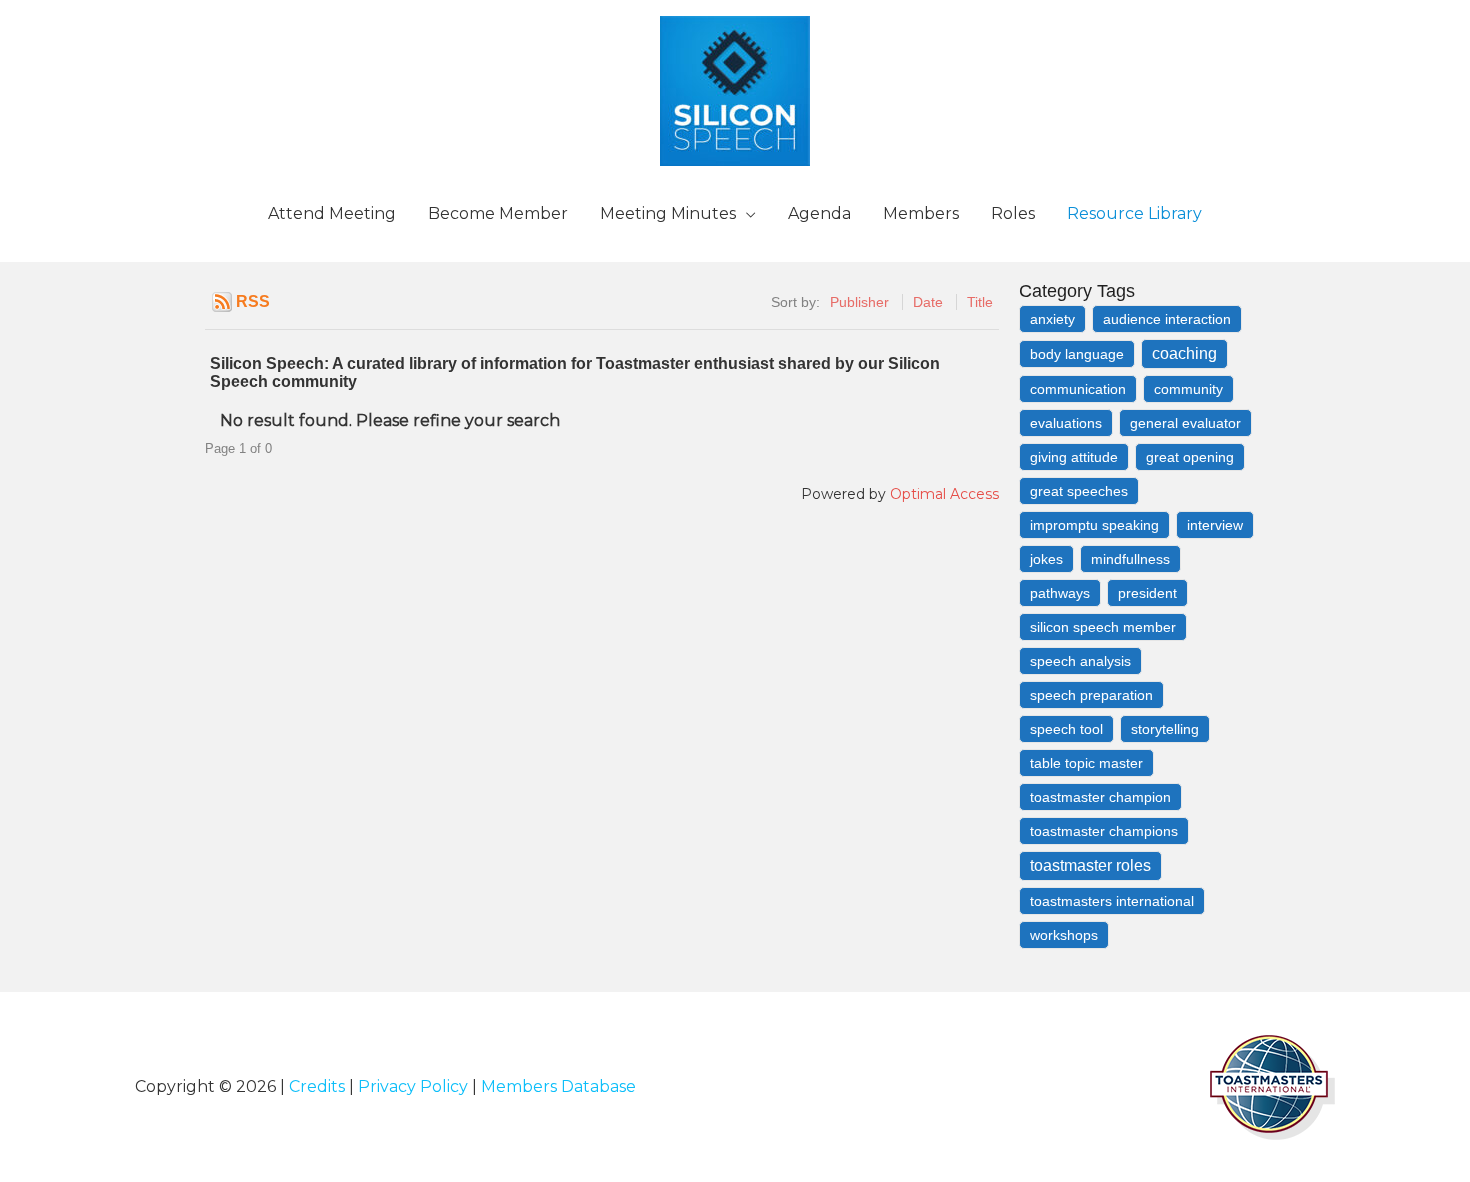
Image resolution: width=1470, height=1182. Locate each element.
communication (1078, 389)
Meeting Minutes (668, 213)
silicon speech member (1103, 627)
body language (1077, 354)
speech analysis (1080, 661)
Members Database (558, 1086)
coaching (1184, 353)
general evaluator (1185, 423)
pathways (1060, 593)
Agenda (819, 213)
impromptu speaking (1094, 525)
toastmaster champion (1100, 797)
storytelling (1165, 729)
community (1188, 389)
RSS (253, 301)
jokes (1046, 559)
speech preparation (1091, 695)
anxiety (1052, 319)
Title (980, 302)
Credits (317, 1086)
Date (928, 302)
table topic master (1086, 763)
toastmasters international (1112, 901)
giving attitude (1074, 457)
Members (921, 213)
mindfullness (1130, 559)
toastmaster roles (1090, 865)
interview (1215, 525)
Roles (1013, 213)
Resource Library (1134, 213)
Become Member (498, 213)
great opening (1190, 457)
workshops (1064, 935)
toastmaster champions (1104, 831)
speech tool (1066, 729)
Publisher (859, 302)
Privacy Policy (413, 1086)
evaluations (1066, 423)
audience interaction (1167, 319)
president (1147, 593)
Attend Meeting (332, 213)
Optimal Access (944, 494)
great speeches (1079, 491)
